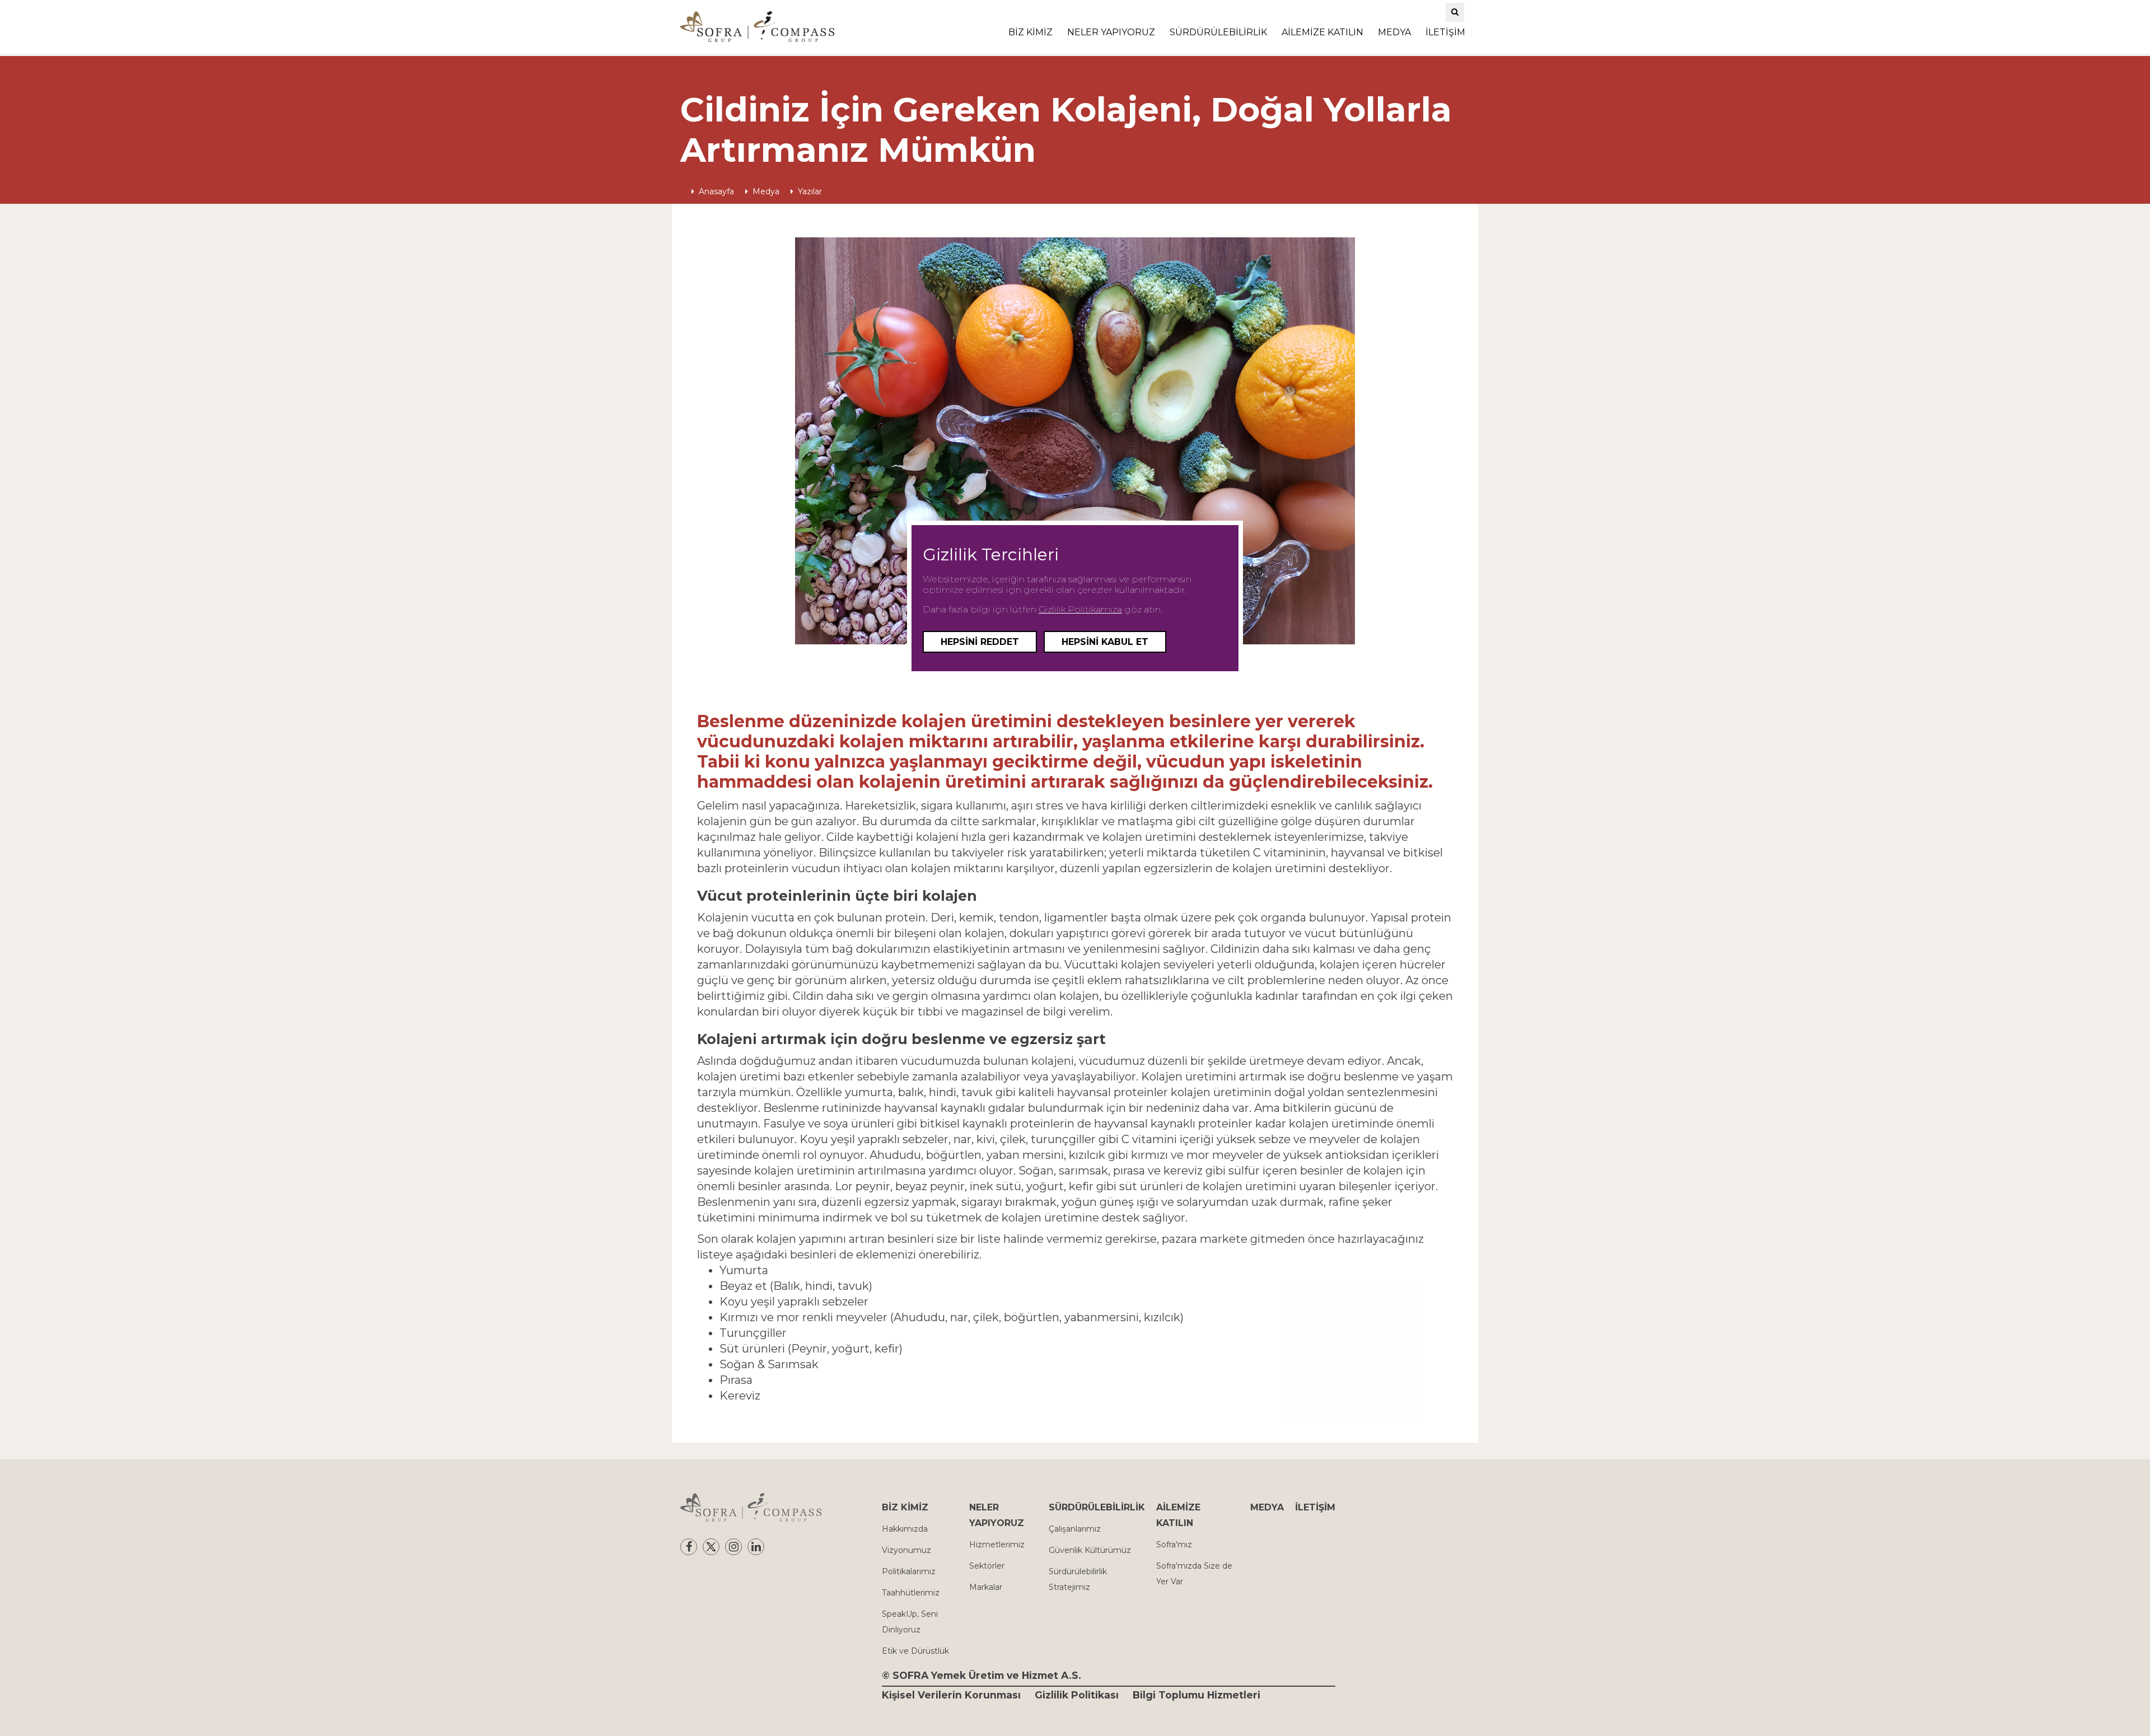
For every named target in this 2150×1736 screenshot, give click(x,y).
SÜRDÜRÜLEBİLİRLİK (1218, 32)
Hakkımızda (905, 1529)
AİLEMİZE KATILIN (1322, 32)
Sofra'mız (1174, 1545)
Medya (766, 191)
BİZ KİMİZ (1030, 32)
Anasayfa (716, 191)
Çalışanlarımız (1075, 1529)
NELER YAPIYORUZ (1111, 32)
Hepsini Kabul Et (1105, 642)
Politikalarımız (909, 1571)
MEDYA (1394, 32)
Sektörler (987, 1566)
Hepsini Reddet (980, 642)
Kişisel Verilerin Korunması (951, 1695)
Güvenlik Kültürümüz (1090, 1550)
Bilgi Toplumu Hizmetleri (1196, 1695)
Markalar (986, 1587)
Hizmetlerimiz (997, 1545)
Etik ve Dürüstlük (915, 1651)
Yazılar (810, 191)
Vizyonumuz (906, 1550)
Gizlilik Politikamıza (1080, 609)
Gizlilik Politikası (1077, 1695)
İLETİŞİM (1445, 32)
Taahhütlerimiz (911, 1593)
